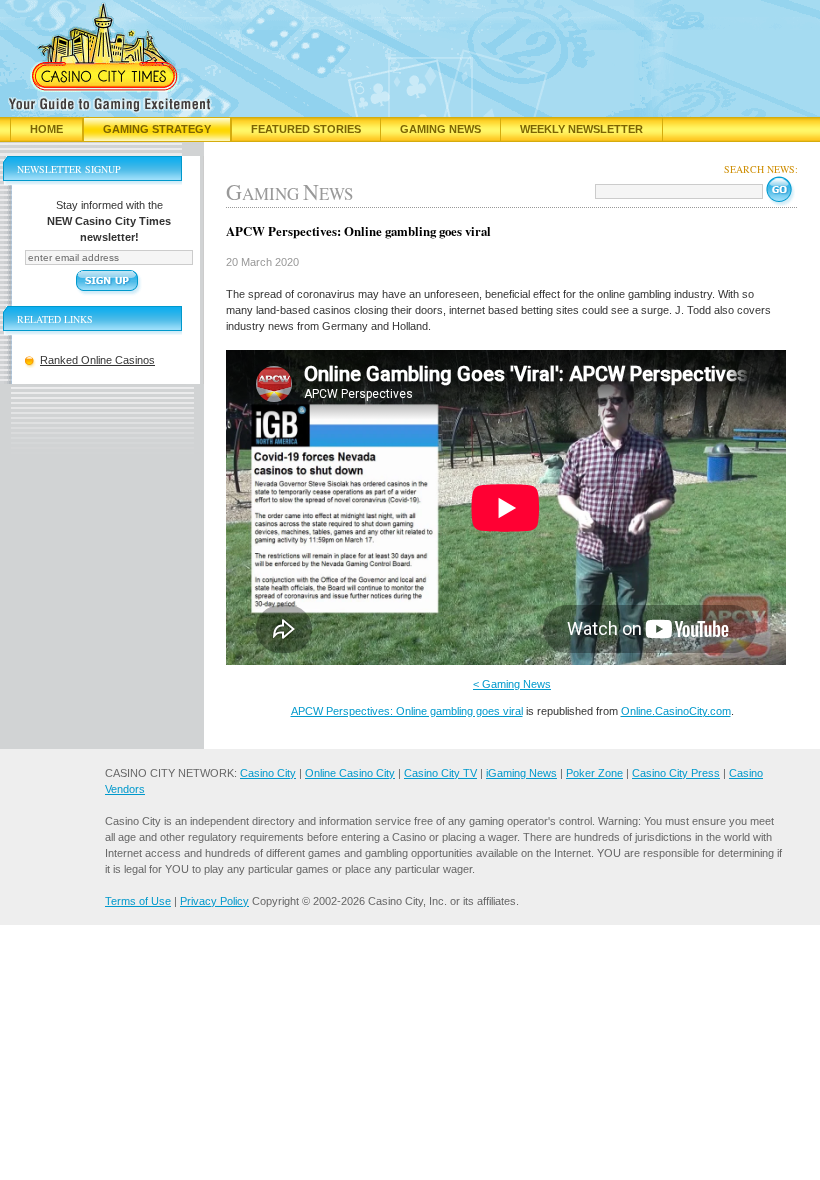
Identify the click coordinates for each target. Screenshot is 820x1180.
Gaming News (440, 129)
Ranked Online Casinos (97, 360)
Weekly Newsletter (581, 129)
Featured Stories (306, 129)
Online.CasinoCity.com (676, 711)
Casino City (268, 773)
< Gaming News (512, 684)
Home (46, 129)
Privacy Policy (214, 901)
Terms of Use (138, 901)
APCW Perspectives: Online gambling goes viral (407, 711)
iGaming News (521, 773)
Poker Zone (594, 773)
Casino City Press (676, 773)
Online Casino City (350, 773)
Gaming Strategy (157, 129)
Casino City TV (440, 773)
